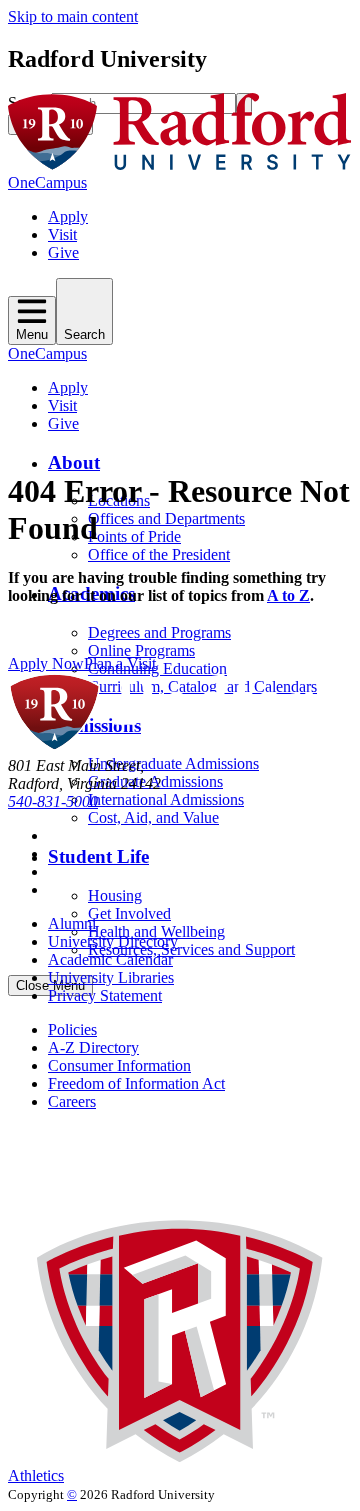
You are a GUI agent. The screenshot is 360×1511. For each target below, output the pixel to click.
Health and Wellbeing (156, 931)
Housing (115, 895)
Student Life (98, 856)
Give (63, 252)
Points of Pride (134, 536)
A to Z (288, 595)
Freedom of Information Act (136, 1083)
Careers (72, 1101)
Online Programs (141, 650)
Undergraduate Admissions (173, 763)
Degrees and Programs (159, 632)
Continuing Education (157, 668)
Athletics (36, 1475)
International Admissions (166, 799)
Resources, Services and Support (191, 949)
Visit (62, 234)
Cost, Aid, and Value (153, 817)
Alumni (72, 923)
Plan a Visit (120, 663)
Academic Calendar (110, 959)
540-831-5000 (53, 801)
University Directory (113, 941)
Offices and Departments (166, 518)
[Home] (180, 164)
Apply (68, 216)
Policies (72, 1029)
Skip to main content (73, 16)
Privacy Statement (105, 995)
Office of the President (159, 554)
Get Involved (129, 913)
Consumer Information (119, 1065)
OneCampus (47, 182)
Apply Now (46, 663)
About (74, 462)
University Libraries (111, 977)
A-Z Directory (93, 1047)
